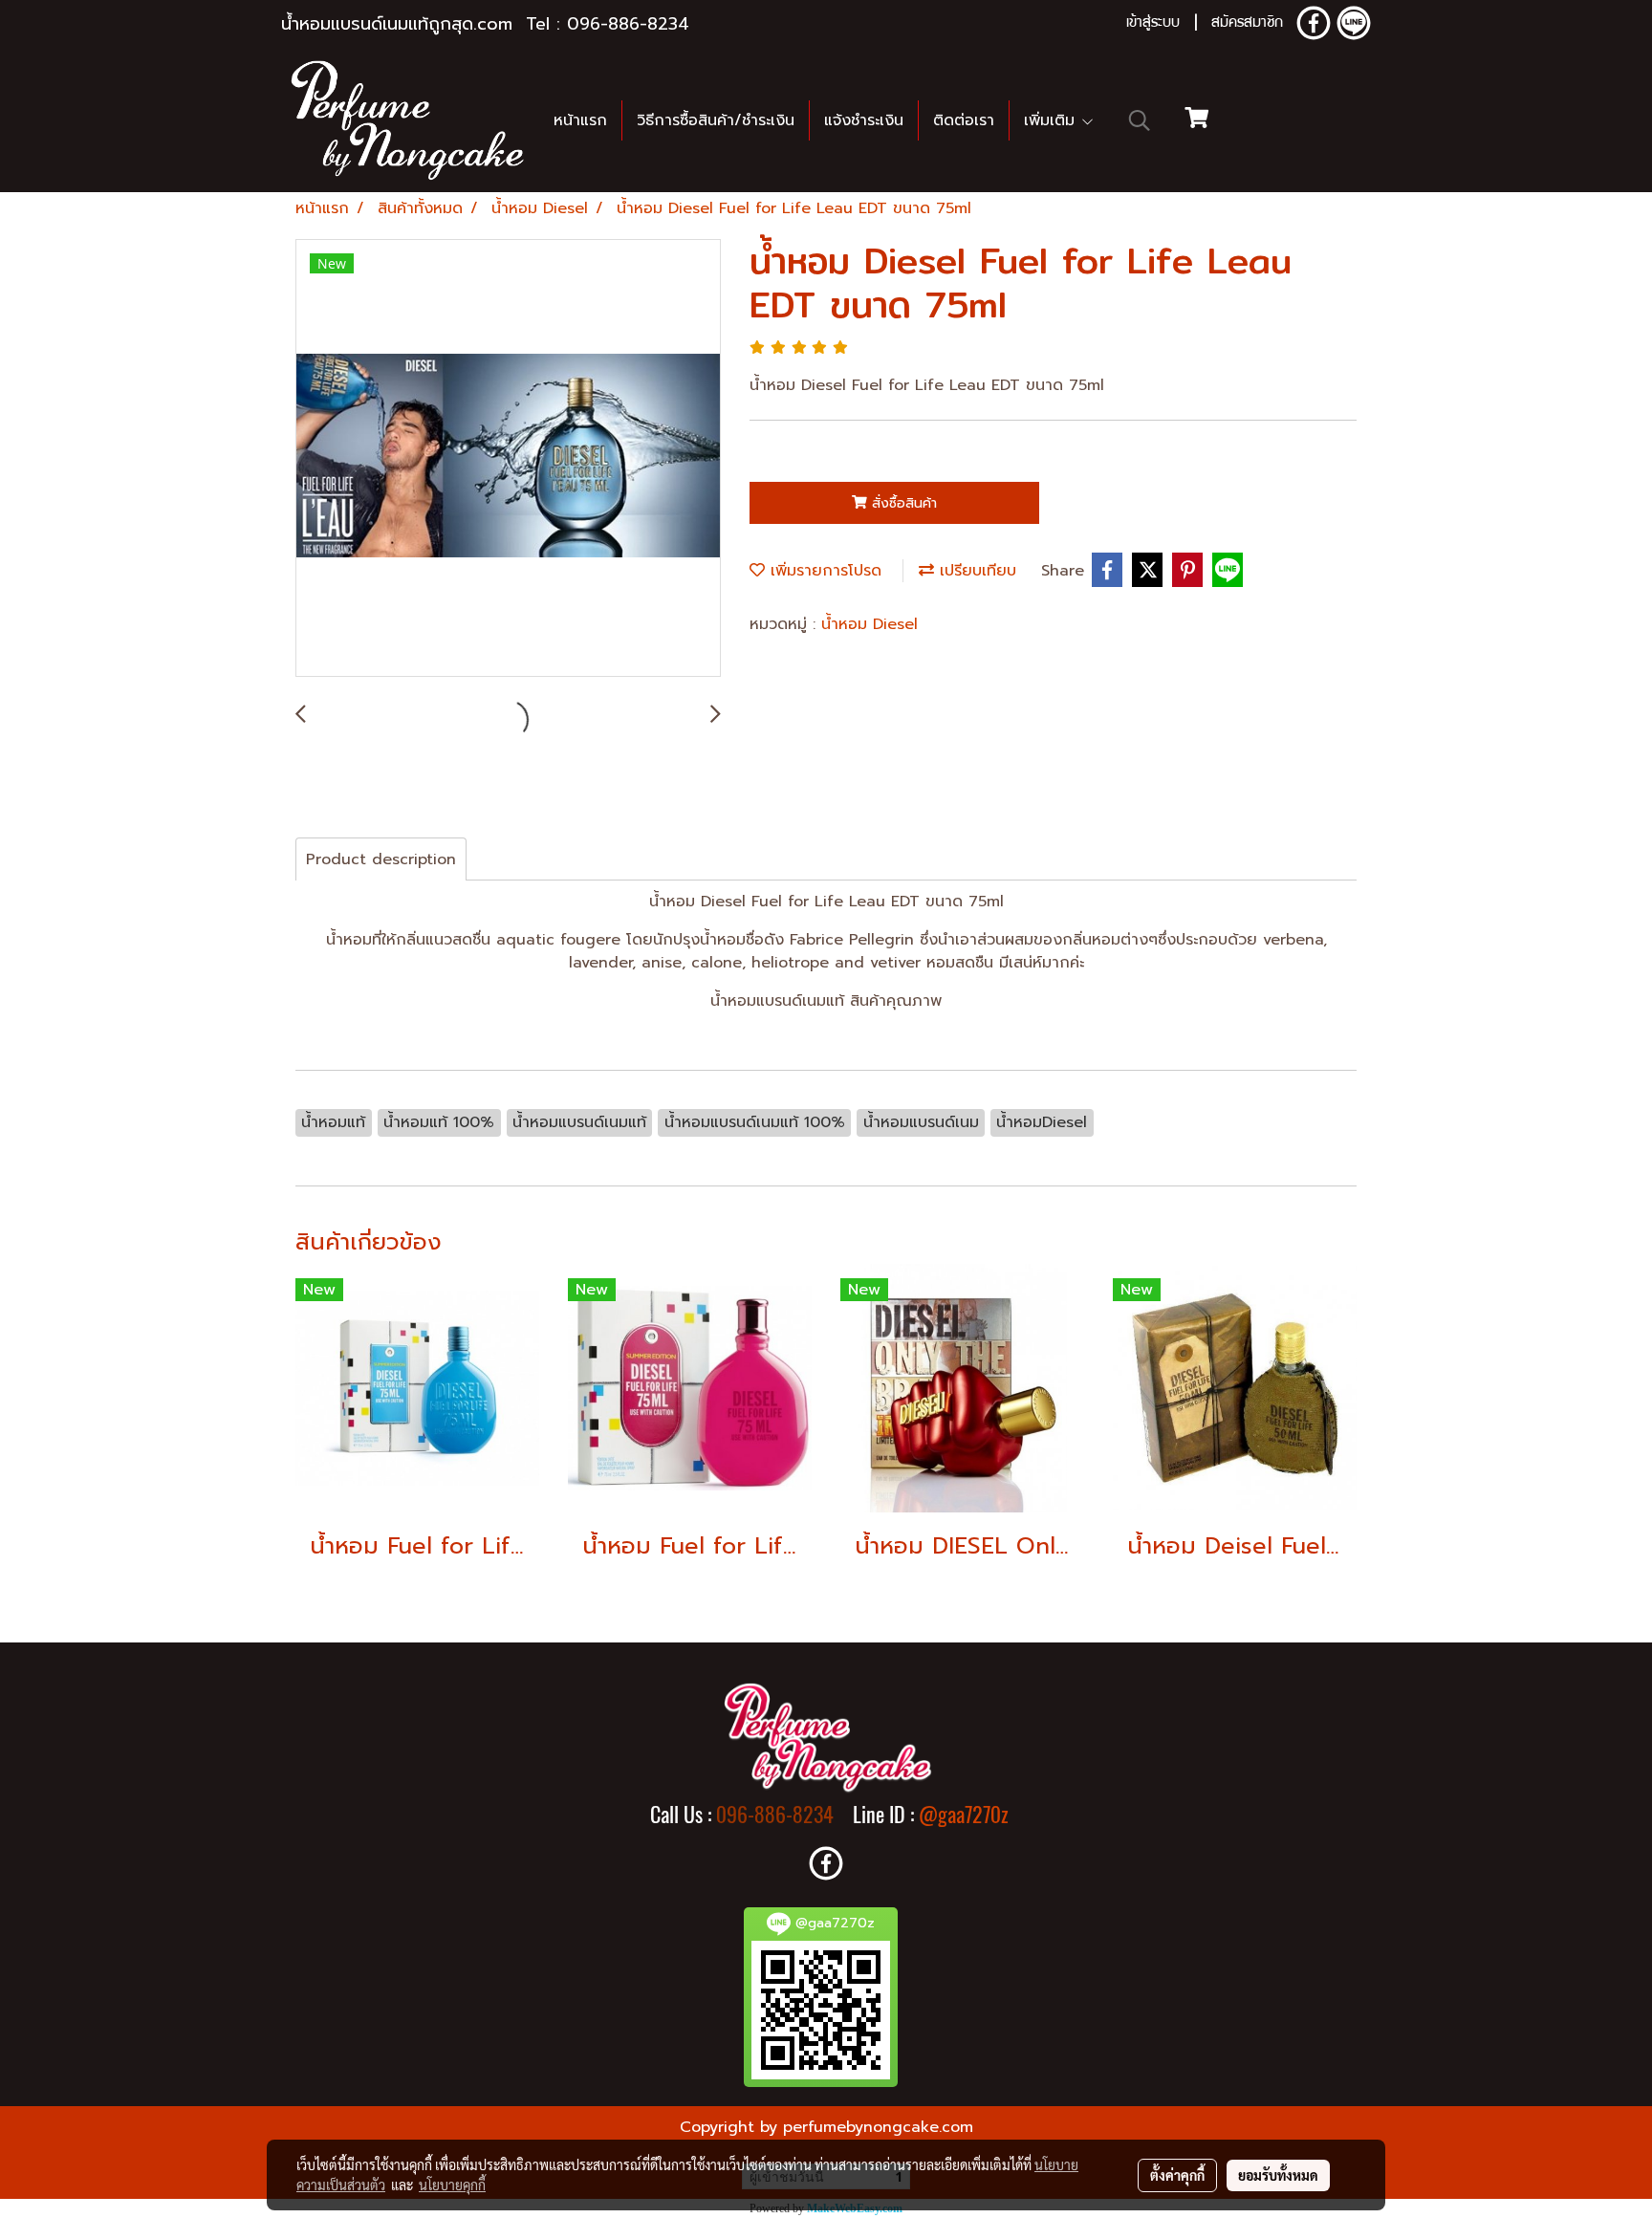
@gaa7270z (964, 1815)
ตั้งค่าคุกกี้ (1177, 2175)
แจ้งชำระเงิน (864, 120)
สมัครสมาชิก (1247, 24)
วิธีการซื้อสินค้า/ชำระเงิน (716, 120)
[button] (1140, 120)
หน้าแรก (580, 120)
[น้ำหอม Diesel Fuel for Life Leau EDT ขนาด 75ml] (508, 459)
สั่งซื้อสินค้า (902, 503)
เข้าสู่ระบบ (1153, 24)
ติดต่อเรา (964, 120)
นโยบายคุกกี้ (452, 2185)
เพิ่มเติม (1052, 120)
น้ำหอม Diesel (869, 624)
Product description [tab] (381, 859)
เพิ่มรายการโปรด (823, 571)
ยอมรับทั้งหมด (1278, 2175)
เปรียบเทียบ (975, 571)
